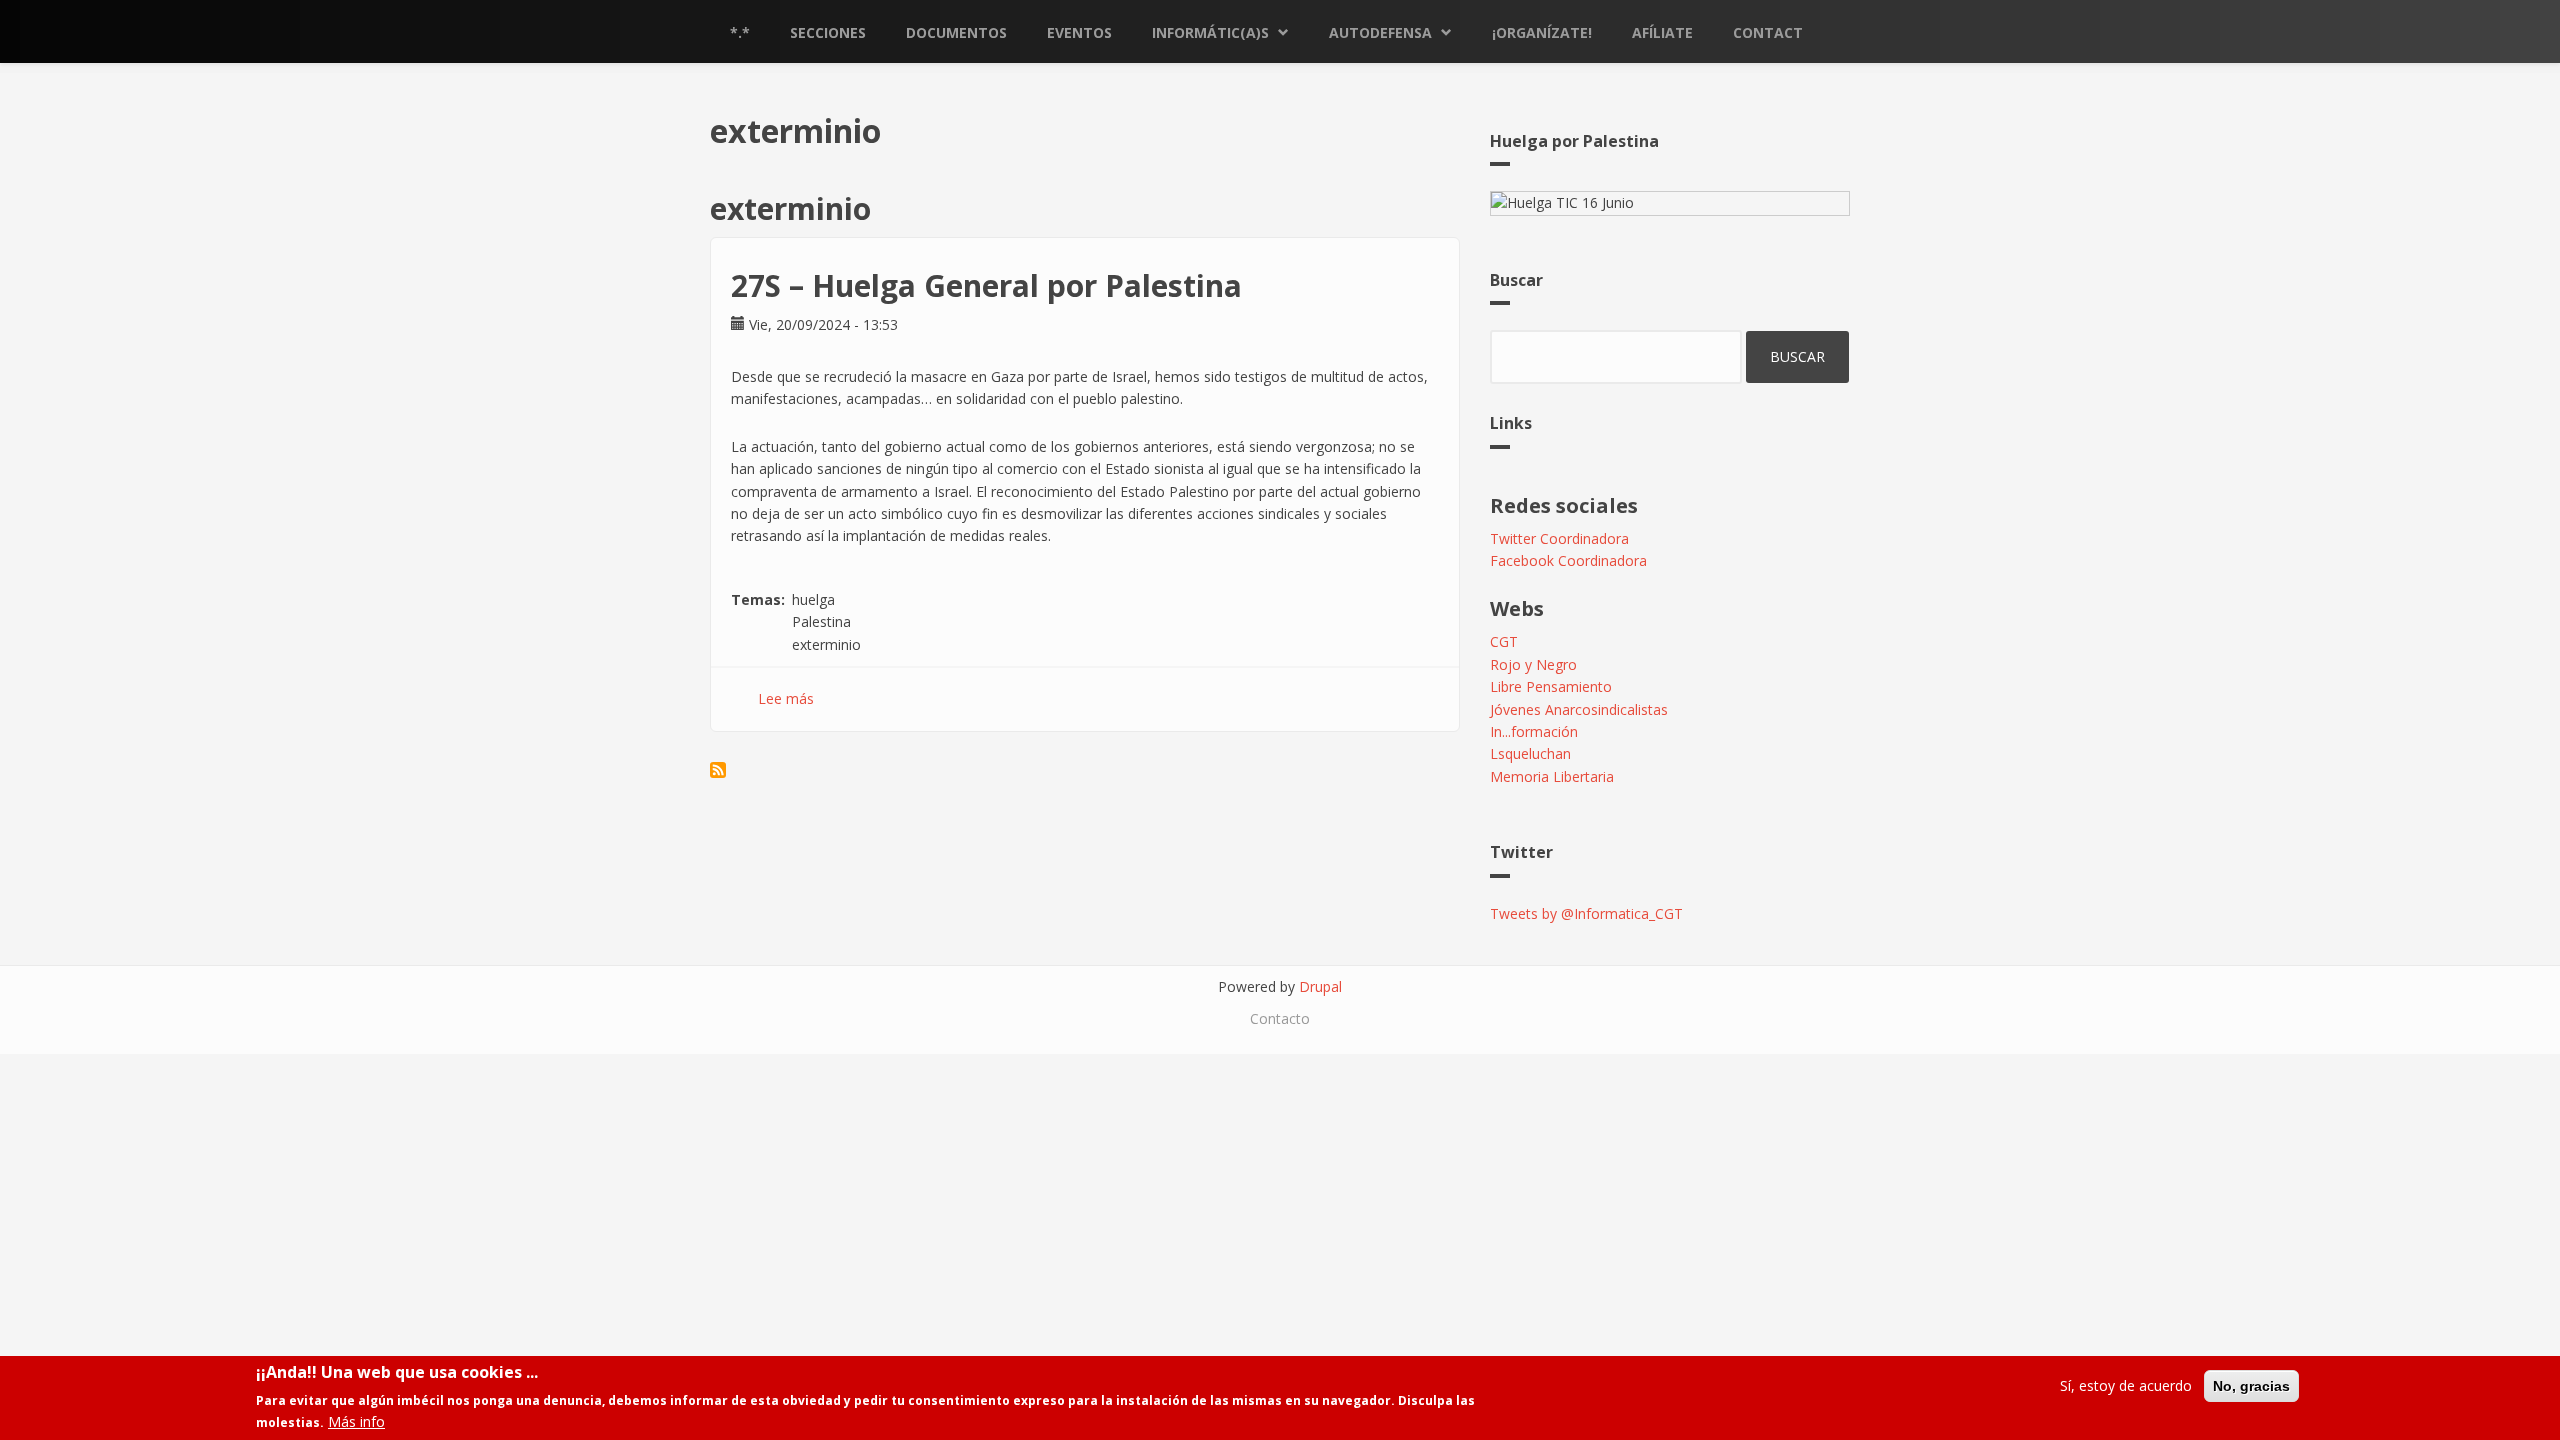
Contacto (1280, 1018)
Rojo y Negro (1533, 664)
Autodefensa (1380, 32)
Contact (1768, 32)
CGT (1504, 641)
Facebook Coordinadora (1568, 560)
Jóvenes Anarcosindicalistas (1579, 709)
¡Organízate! (1542, 32)
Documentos (956, 32)
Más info (356, 1421)
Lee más (786, 698)
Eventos (1079, 32)
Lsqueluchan (1530, 753)
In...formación (1534, 731)
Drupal (1320, 986)
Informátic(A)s (1210, 32)
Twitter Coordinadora (1559, 538)
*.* (740, 32)
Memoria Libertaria (1552, 776)
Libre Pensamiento (1551, 686)
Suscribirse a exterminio (718, 770)
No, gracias (2251, 1386)
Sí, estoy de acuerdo (2126, 1385)
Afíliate (1662, 32)
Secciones (828, 32)
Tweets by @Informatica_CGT (1586, 913)
